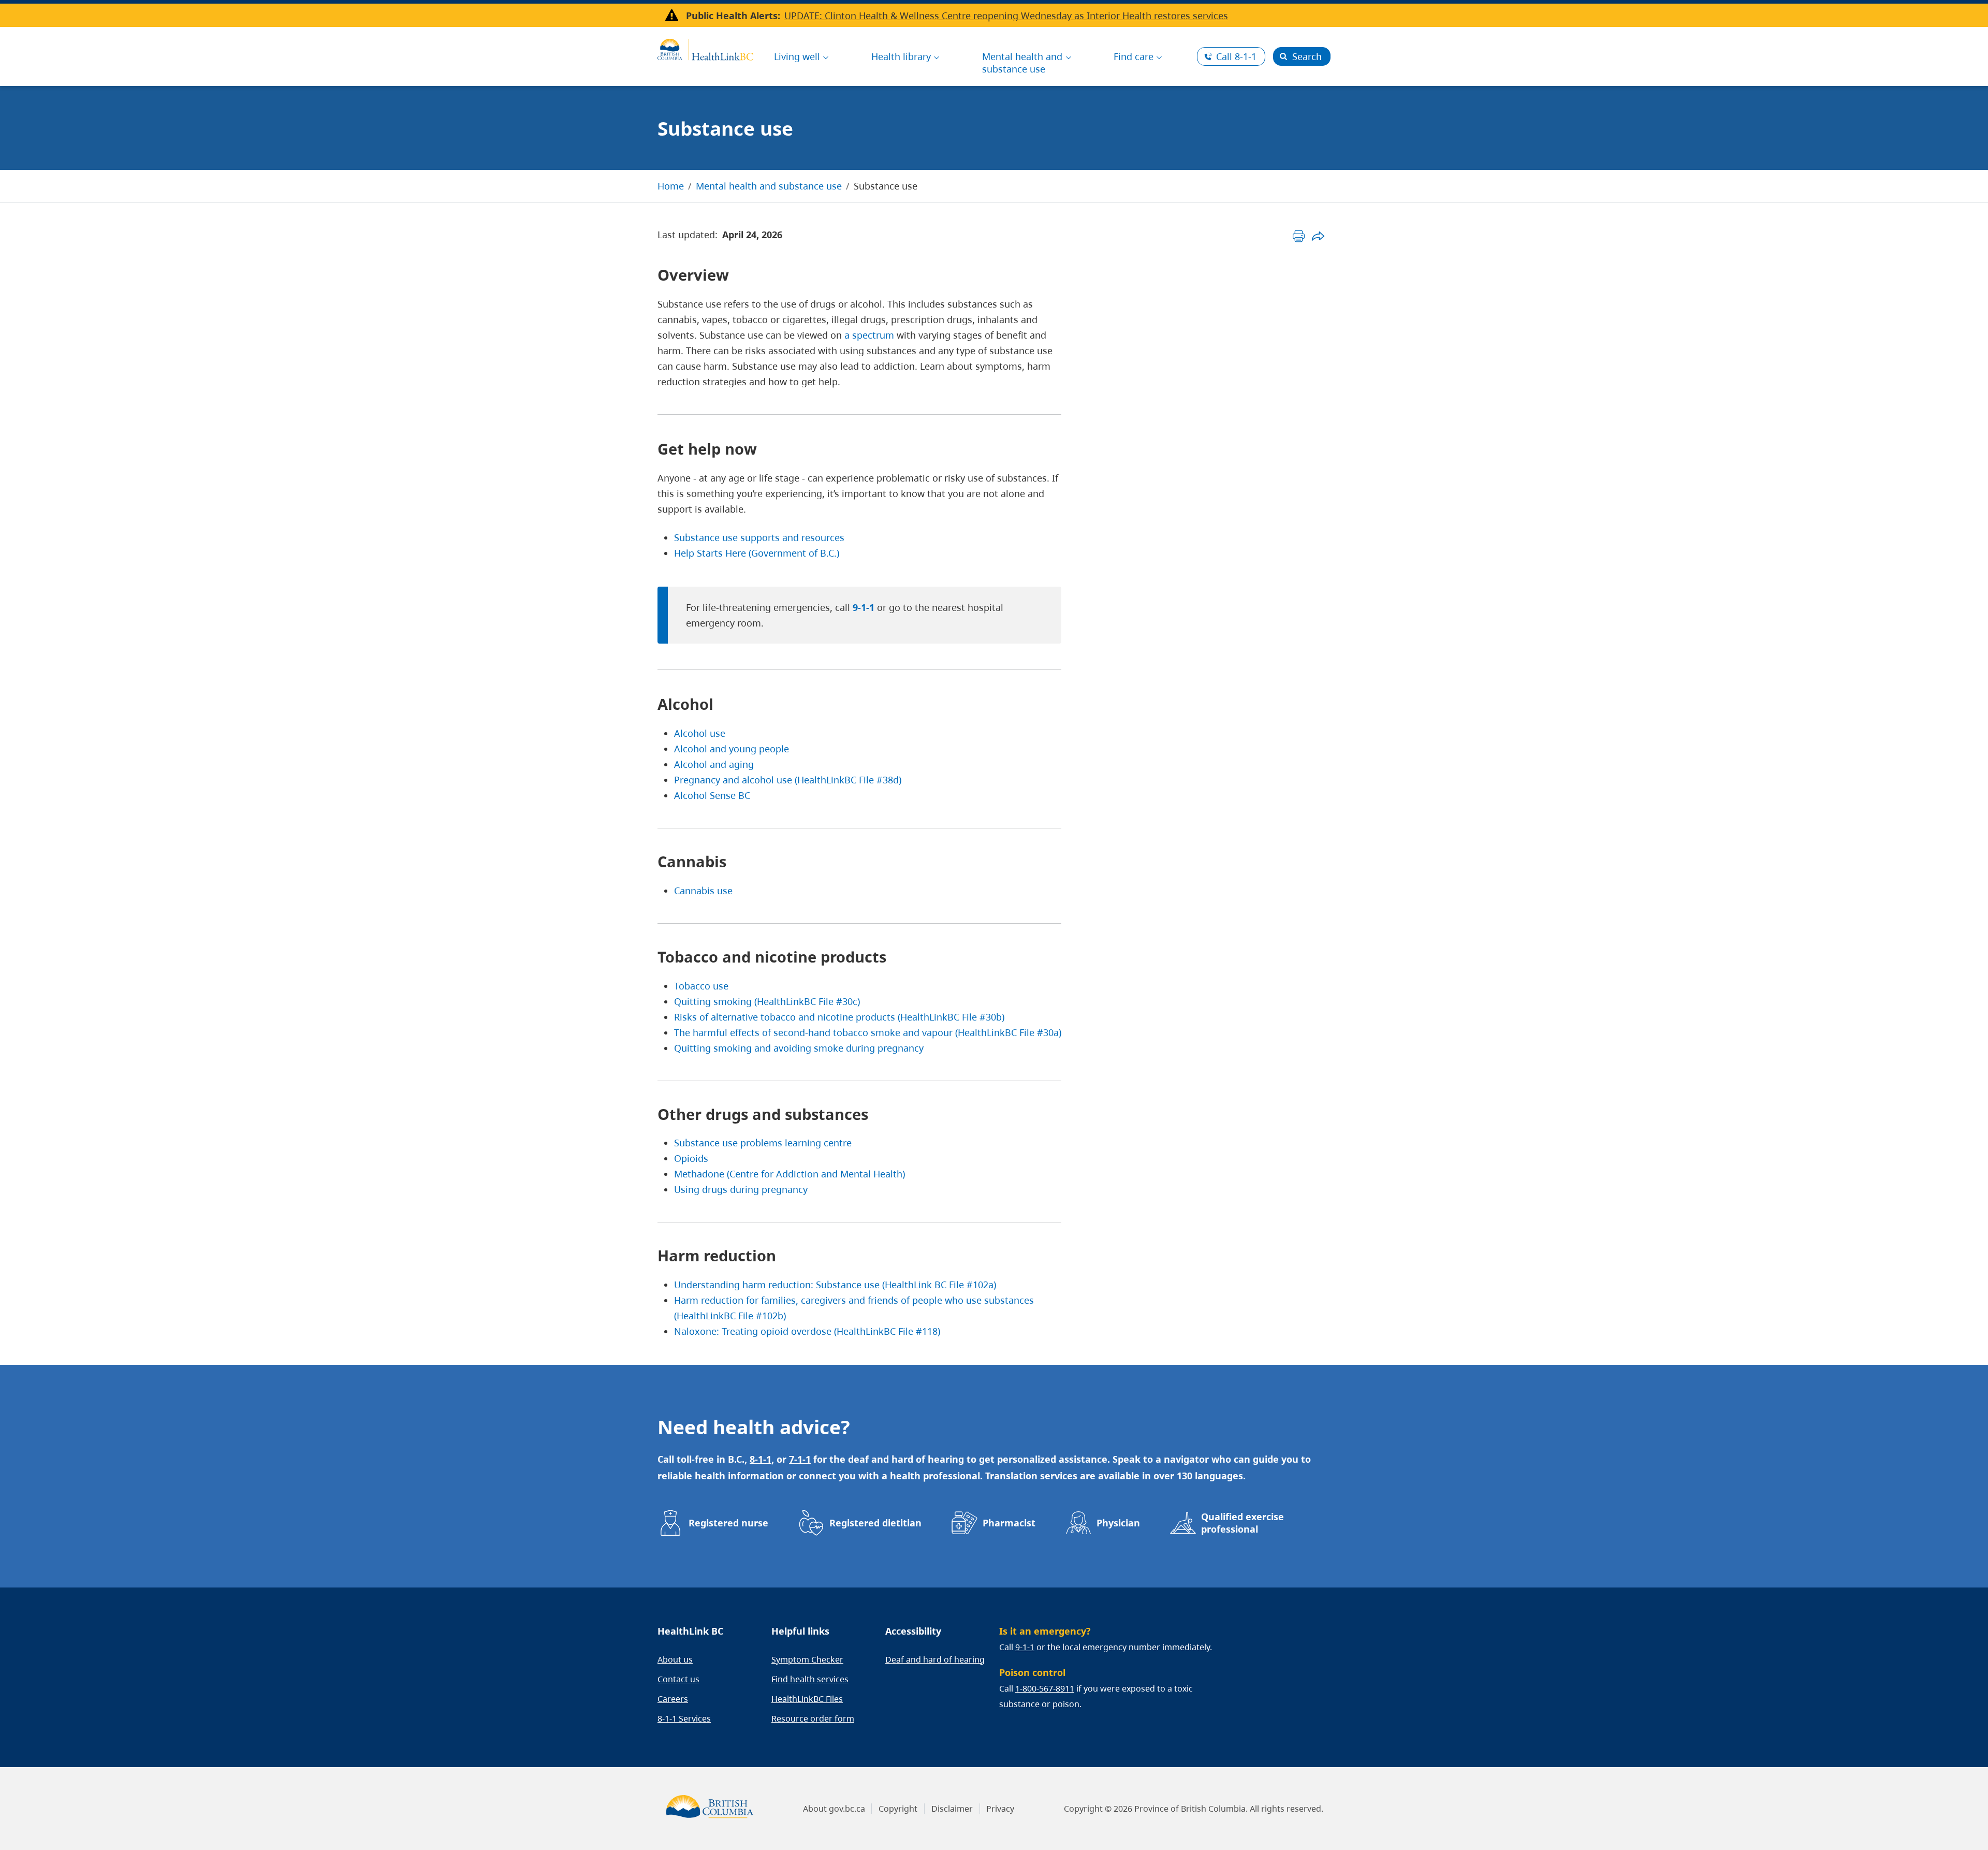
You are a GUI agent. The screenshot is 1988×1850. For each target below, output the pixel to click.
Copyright (898, 1809)
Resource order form (813, 1718)
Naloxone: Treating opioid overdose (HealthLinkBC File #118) (807, 1331)
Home (671, 186)
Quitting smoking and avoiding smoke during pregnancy (799, 1048)
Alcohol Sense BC (712, 795)
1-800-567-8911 (1045, 1688)
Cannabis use (703, 891)
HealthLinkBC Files (807, 1699)
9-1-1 (864, 607)
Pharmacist (1009, 1523)
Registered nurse (728, 1523)
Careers (673, 1699)
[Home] (705, 48)
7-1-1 (800, 1459)
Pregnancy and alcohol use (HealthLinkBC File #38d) (788, 780)
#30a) (1049, 1032)
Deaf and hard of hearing (935, 1659)
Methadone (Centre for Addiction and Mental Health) (790, 1174)
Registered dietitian (875, 1523)
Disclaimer (952, 1809)
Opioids (691, 1158)
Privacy (1000, 1809)
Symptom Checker (807, 1659)
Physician (1118, 1523)
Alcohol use (700, 733)
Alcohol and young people (732, 749)
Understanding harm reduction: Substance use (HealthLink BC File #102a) (835, 1285)
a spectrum (869, 335)
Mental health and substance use (769, 186)
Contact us (678, 1679)
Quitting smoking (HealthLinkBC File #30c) (767, 1001)
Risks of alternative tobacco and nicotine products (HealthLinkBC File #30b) (839, 1017)
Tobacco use (701, 986)
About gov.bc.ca (834, 1809)
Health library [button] (901, 56)
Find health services (810, 1679)
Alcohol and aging (714, 764)
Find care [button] (1134, 56)
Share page (1318, 236)
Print (1299, 236)
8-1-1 (1236, 56)
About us (675, 1659)
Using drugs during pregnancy (741, 1189)
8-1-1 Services (684, 1718)
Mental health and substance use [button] (1022, 63)
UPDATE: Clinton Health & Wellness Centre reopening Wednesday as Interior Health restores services (1006, 16)
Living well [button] (797, 56)
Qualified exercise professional (1242, 1523)
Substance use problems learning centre (763, 1143)
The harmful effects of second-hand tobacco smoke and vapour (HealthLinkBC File (856, 1032)
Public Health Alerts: (733, 16)
